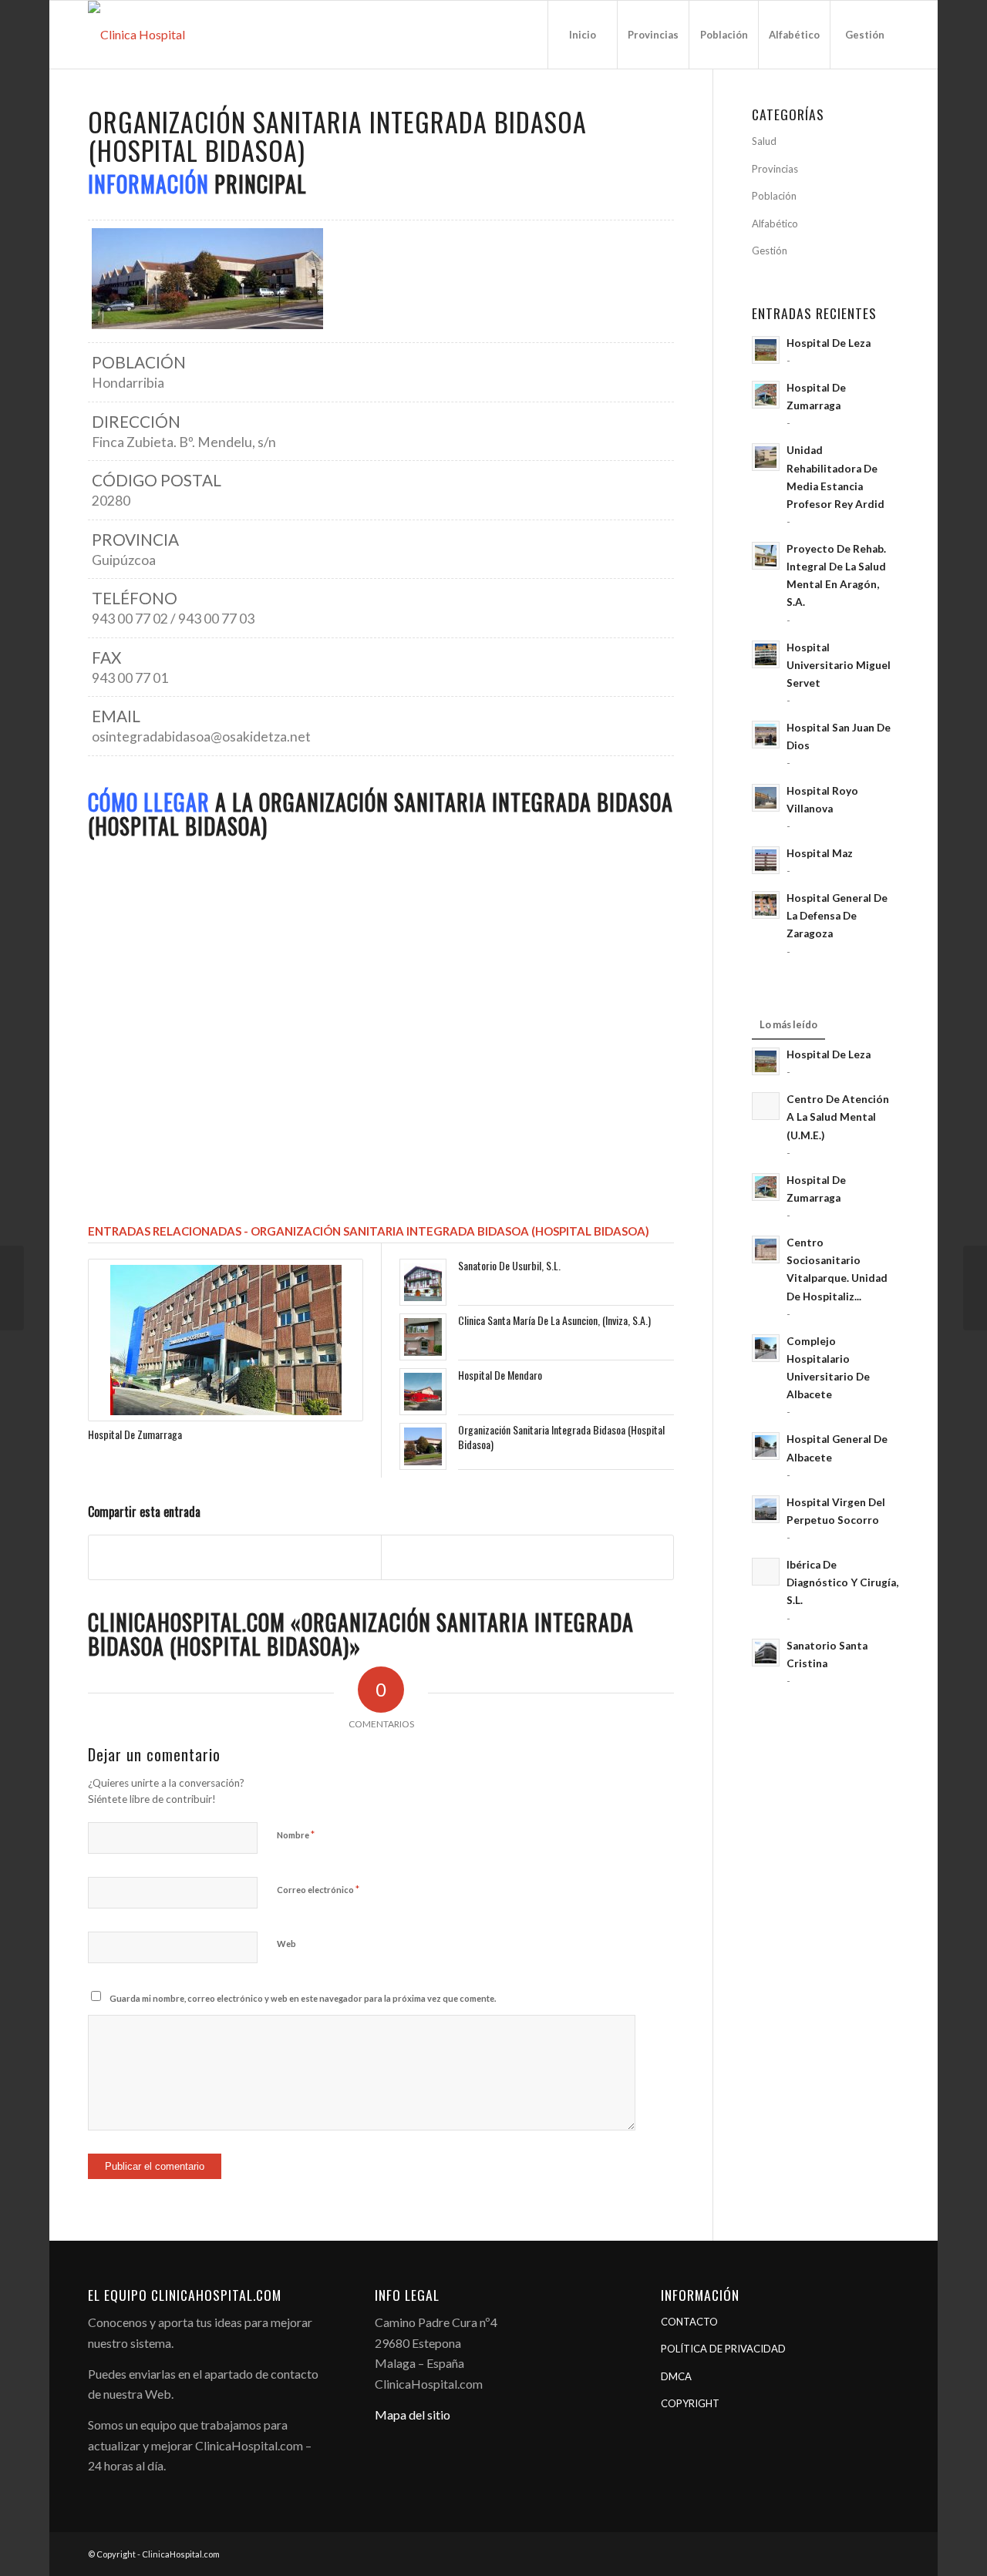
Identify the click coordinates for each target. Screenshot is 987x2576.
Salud (764, 141)
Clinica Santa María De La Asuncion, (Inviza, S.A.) (554, 1320)
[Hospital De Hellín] (12, 1288)
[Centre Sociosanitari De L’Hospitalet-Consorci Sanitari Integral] (975, 1288)
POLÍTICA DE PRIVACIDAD (723, 2349)
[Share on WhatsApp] (527, 1557)
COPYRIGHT (690, 2403)
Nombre (296, 1834)
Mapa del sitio (413, 2415)
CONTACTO (689, 2322)
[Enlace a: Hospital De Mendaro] (423, 1392)
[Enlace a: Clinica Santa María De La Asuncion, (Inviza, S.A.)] (423, 1337)
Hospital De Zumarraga (135, 1434)
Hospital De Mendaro (500, 1375)
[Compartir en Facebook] (235, 1557)
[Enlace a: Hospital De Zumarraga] (226, 1340)
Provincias (775, 169)
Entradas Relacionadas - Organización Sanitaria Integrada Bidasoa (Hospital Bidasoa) (369, 1231)
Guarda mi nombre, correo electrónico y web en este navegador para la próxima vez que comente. (303, 1998)
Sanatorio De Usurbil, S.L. (509, 1265)
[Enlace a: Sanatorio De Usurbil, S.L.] (423, 1282)
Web (286, 1944)
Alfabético (775, 224)
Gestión (770, 251)
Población (774, 196)
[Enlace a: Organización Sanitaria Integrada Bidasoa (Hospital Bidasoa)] (423, 1446)
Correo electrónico (318, 1889)
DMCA (676, 2376)
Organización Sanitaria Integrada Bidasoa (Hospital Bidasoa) (561, 1436)
